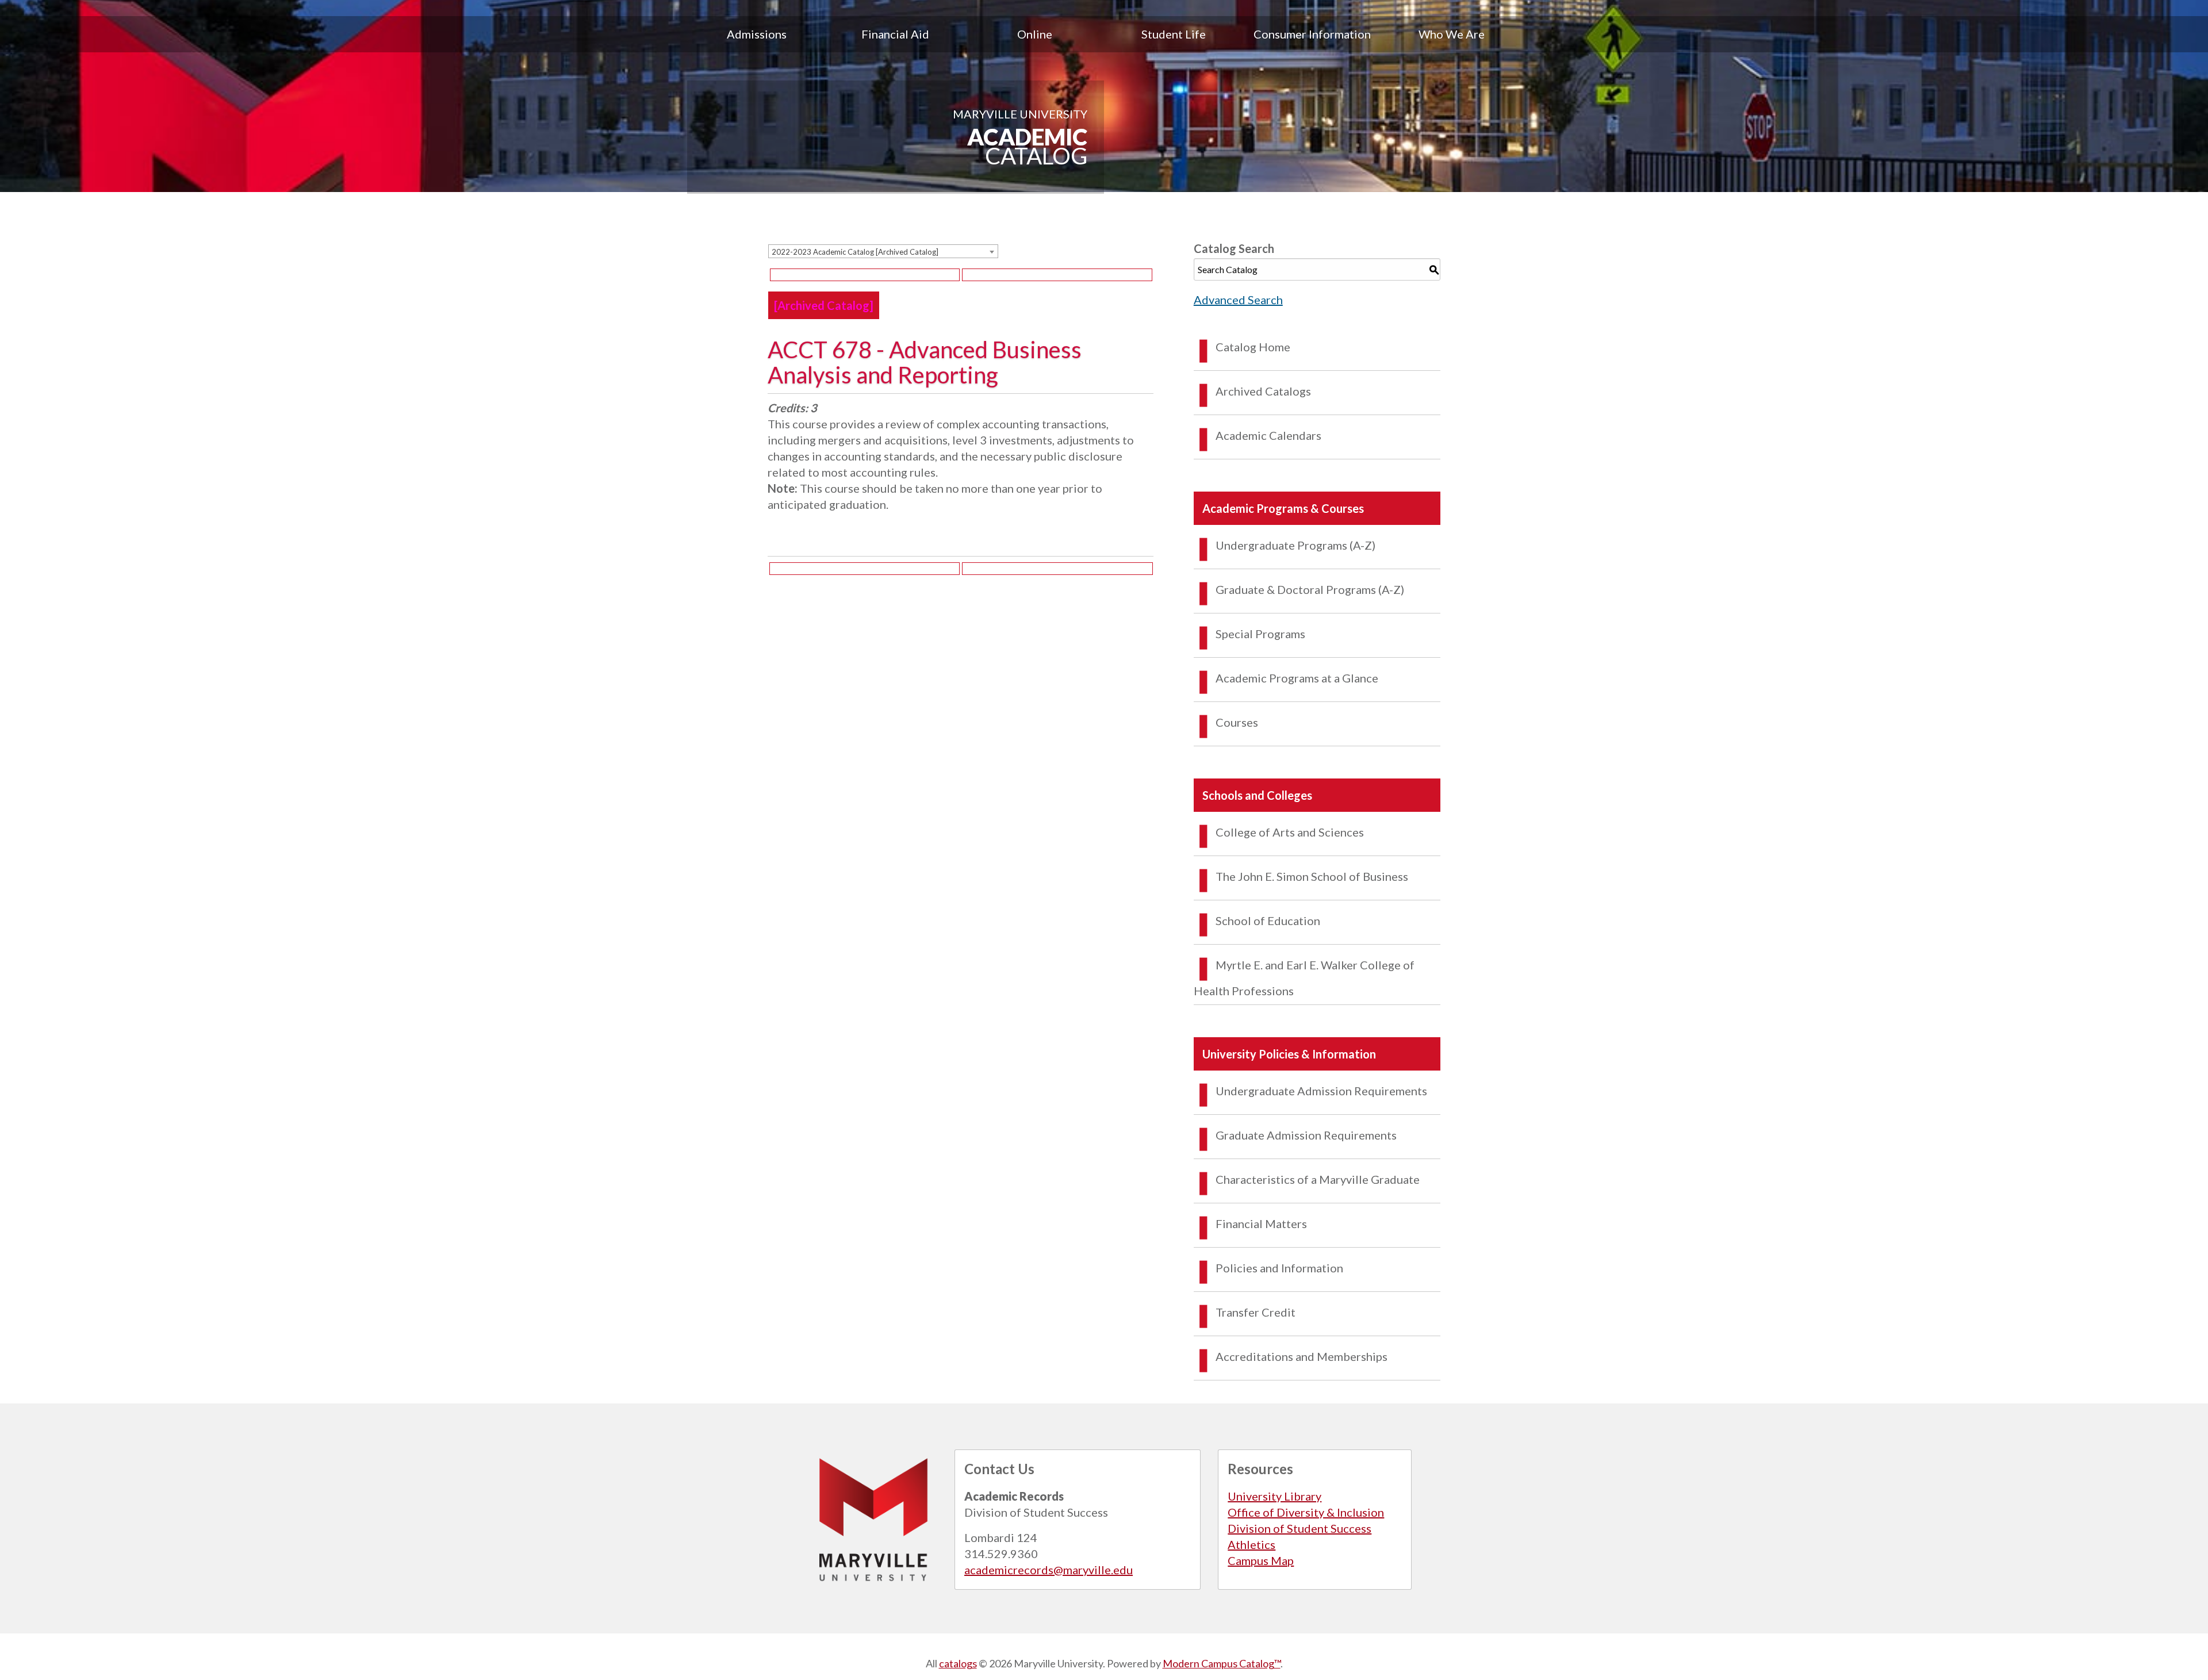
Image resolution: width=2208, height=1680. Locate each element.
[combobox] (883, 251)
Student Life (1174, 34)
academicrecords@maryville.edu (1049, 1570)
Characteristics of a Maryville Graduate (1318, 1179)
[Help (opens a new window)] (1057, 275)
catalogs (958, 1663)
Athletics (1251, 1544)
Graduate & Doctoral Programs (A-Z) (1310, 589)
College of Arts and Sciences (1290, 832)
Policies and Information (1279, 1268)
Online (1035, 34)
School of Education (1268, 920)
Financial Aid (895, 34)
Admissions (757, 34)
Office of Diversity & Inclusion (1306, 1512)
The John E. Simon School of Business (1312, 876)
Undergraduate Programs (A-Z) (1295, 545)
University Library (1274, 1496)
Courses (1237, 722)
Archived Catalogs (1263, 391)
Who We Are (1452, 34)
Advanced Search (1238, 300)
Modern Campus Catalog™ (1222, 1663)
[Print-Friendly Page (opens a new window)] (865, 275)
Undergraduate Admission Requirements (1321, 1091)
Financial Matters (1261, 1223)
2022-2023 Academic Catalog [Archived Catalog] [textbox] (855, 252)
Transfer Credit (1256, 1312)
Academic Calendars (1268, 435)
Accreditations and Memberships (1302, 1356)
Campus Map (1261, 1560)
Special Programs (1260, 634)
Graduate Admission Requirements (1306, 1135)
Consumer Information (1312, 34)
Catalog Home (1253, 347)
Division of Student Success (1299, 1528)
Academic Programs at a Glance (1297, 678)
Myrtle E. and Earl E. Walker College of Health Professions (1304, 978)
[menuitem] (757, 34)
